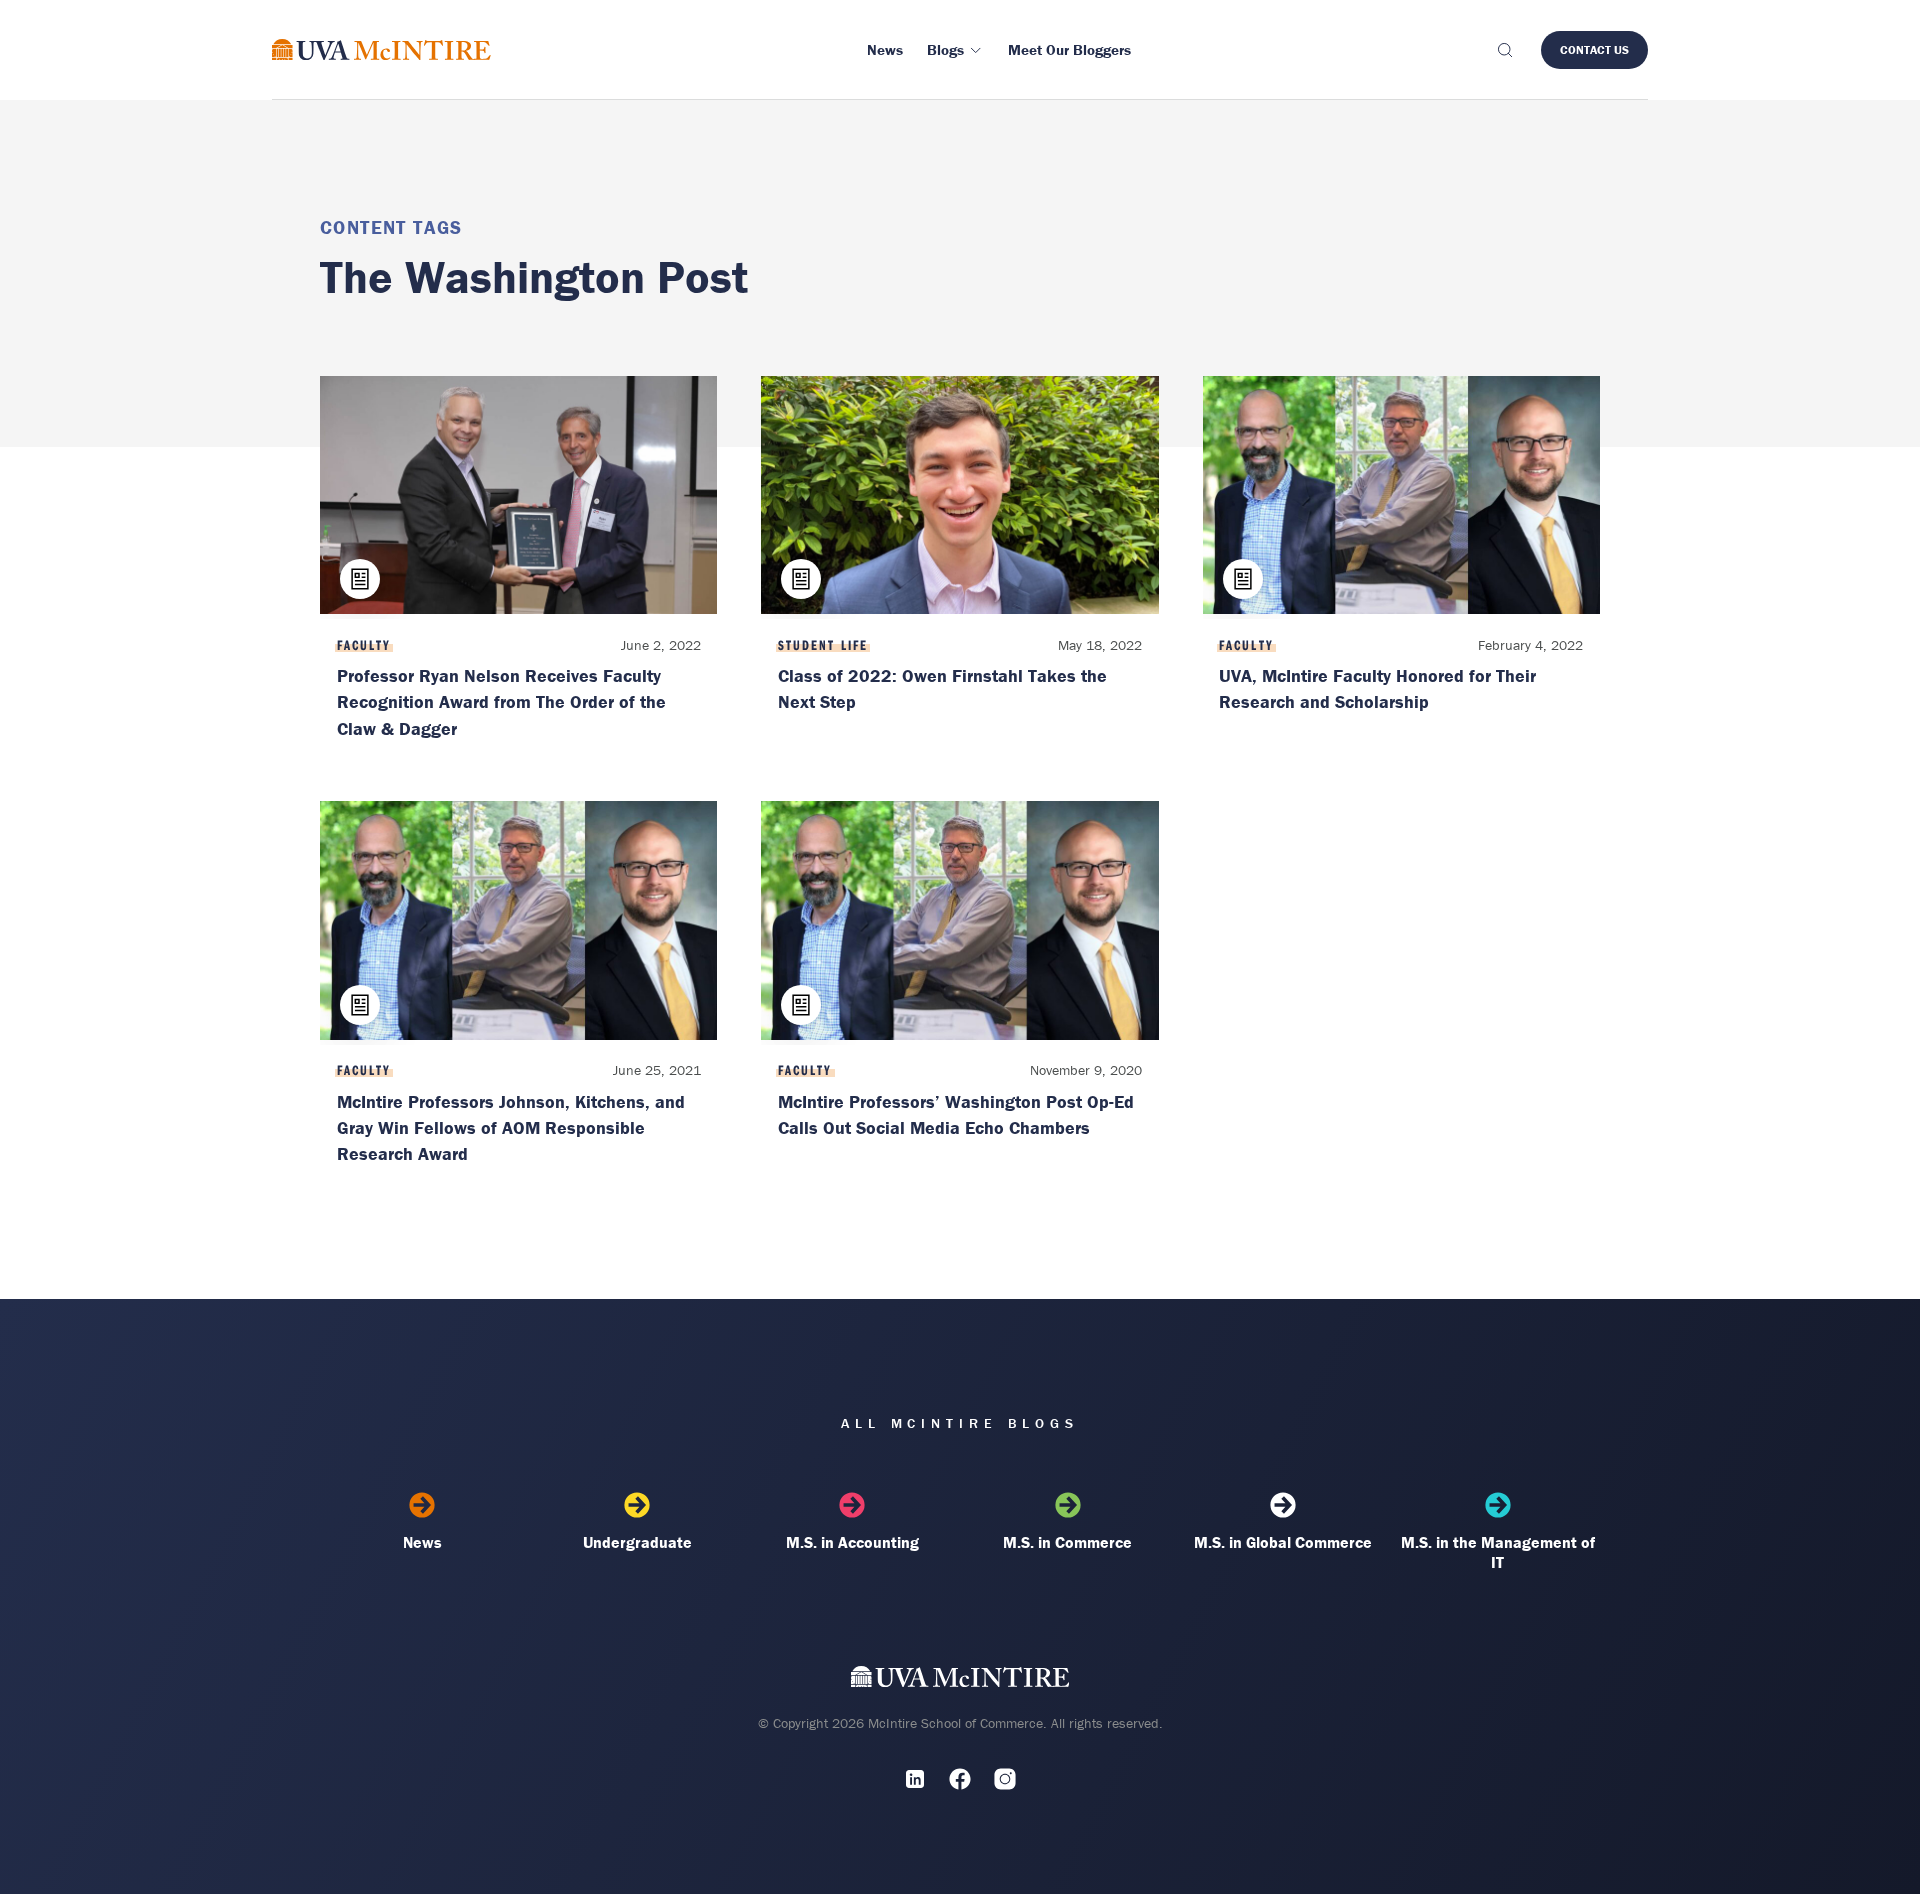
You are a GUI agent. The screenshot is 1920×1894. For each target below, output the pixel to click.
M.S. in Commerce (1067, 1542)
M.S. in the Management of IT (1498, 1552)
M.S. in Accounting (852, 1542)
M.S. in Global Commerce (1283, 1542)
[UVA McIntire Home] (960, 1680)
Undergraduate (637, 1542)
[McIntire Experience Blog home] (381, 49)
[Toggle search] (1504, 50)
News (422, 1542)
